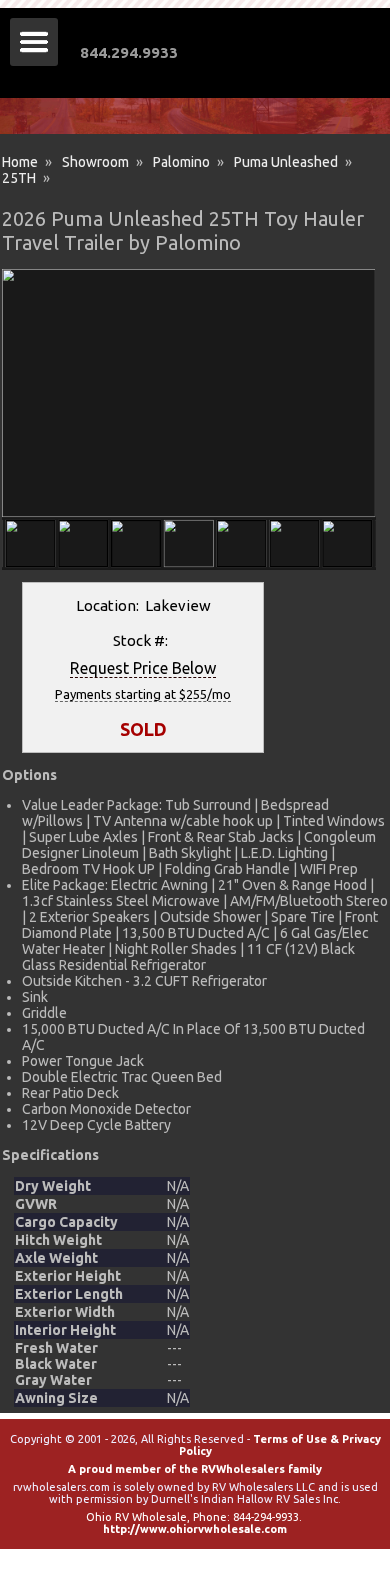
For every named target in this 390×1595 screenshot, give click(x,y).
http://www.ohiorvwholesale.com (195, 1529)
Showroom (95, 162)
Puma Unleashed (286, 162)
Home (20, 162)
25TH (19, 178)
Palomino (181, 162)
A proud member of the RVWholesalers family (195, 1469)
